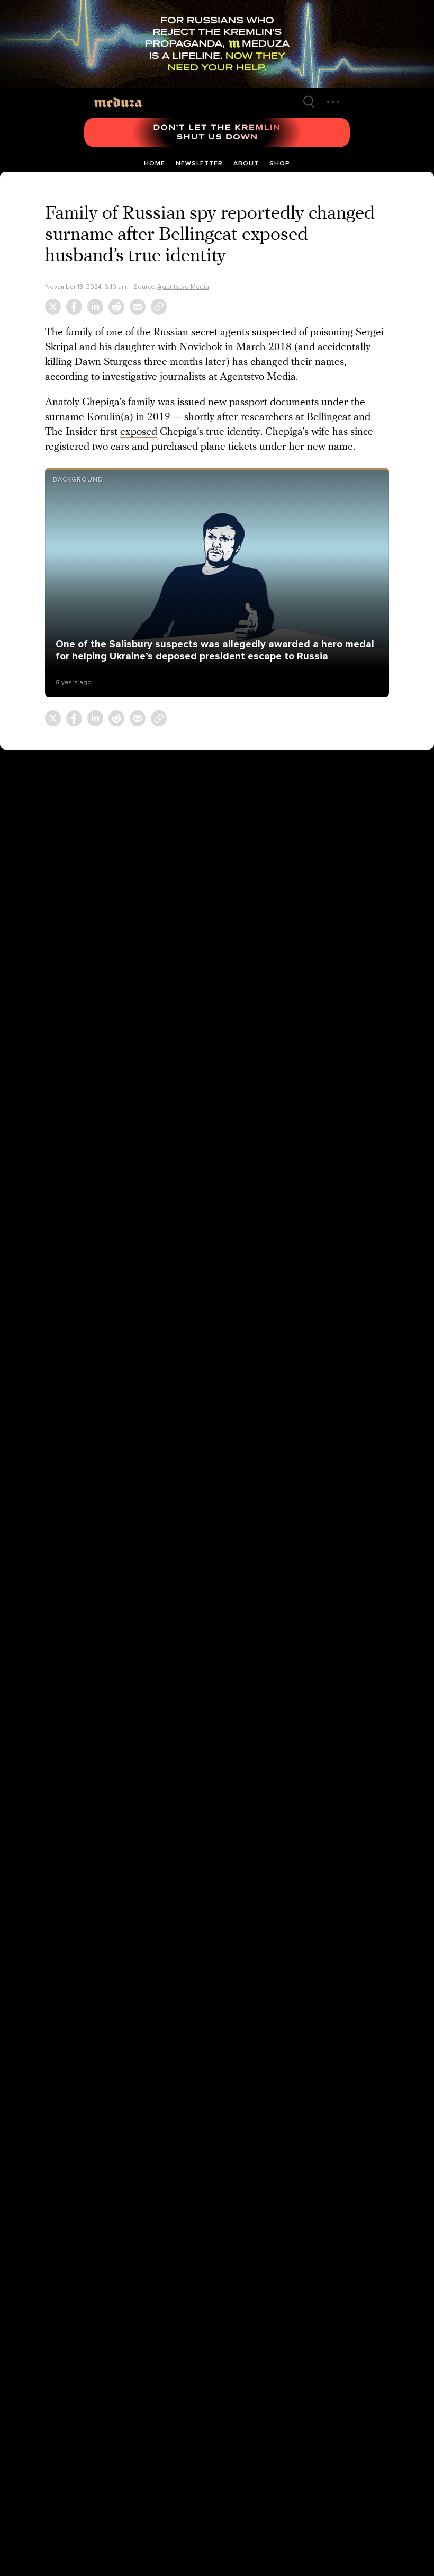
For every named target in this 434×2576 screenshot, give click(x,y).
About (246, 163)
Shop (280, 163)
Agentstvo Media (183, 287)
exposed (139, 432)
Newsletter (199, 163)
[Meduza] (118, 101)
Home (155, 163)
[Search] (309, 102)
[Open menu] (333, 102)
